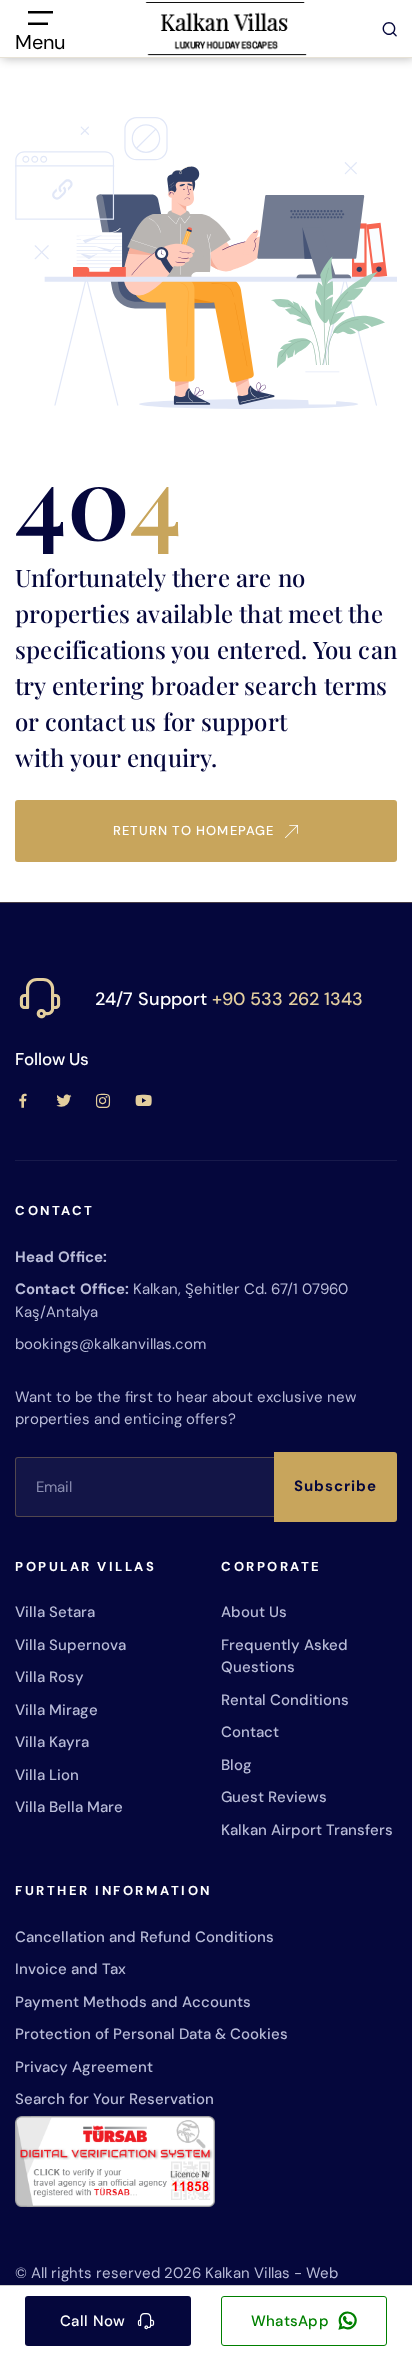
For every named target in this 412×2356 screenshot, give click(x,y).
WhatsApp (290, 2321)
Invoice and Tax (70, 1969)
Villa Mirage (56, 1710)
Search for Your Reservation (114, 2099)
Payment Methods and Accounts (133, 2002)
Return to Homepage (194, 830)
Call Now (92, 2321)
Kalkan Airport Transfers (307, 1830)
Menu (40, 40)
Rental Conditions (285, 1700)
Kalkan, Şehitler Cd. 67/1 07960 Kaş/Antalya (181, 1300)
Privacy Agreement (84, 2067)
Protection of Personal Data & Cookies (151, 2034)
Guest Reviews (274, 1797)
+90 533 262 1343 (287, 999)
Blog (236, 1765)
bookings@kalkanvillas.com (110, 1344)
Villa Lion (47, 1775)
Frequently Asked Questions (284, 1656)
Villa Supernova (70, 1645)
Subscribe (335, 1486)
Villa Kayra (52, 1742)
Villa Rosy (49, 1677)
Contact (250, 1732)
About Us (254, 1612)
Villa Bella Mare (69, 1807)
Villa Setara (55, 1612)
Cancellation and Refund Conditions (144, 1937)
